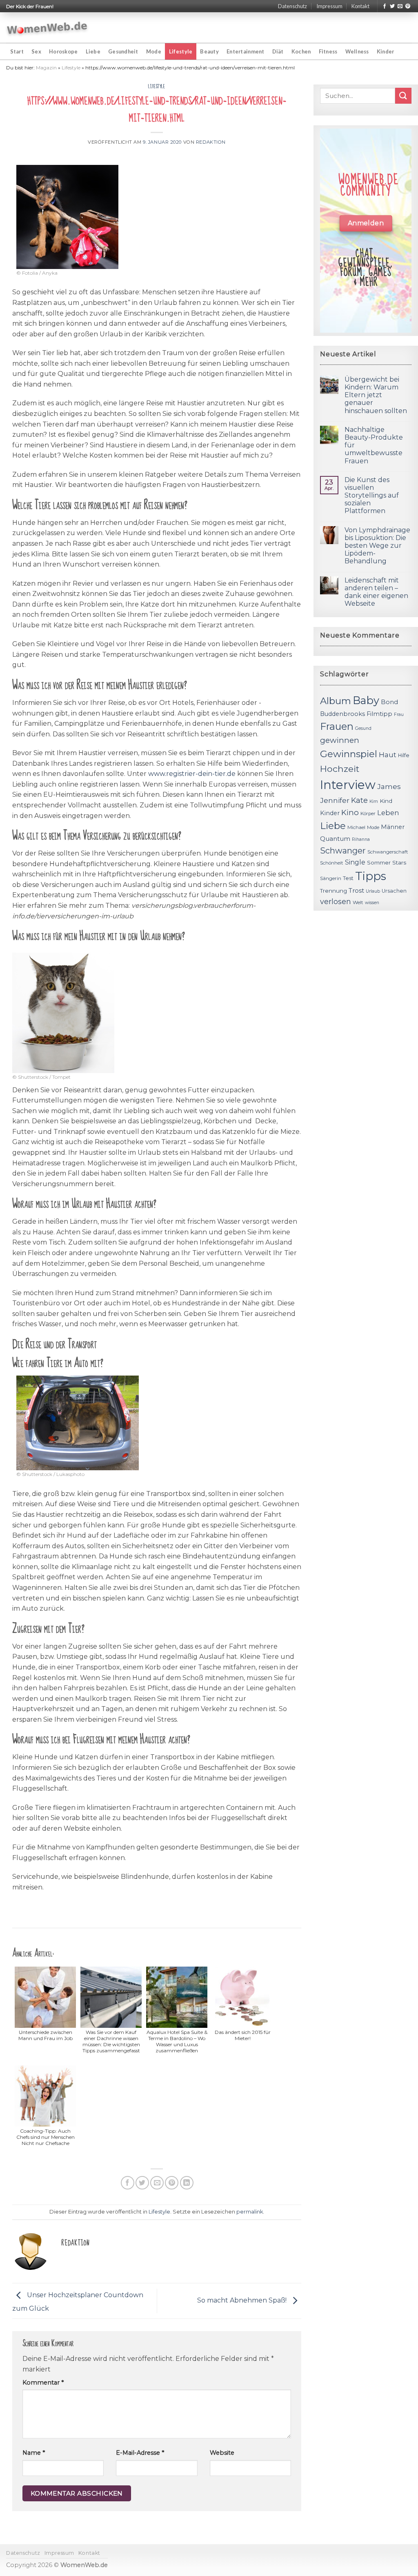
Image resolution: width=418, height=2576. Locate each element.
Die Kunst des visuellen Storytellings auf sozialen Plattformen (372, 496)
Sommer (379, 862)
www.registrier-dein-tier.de (192, 774)
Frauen (337, 726)
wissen (372, 903)
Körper (368, 813)
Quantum (335, 839)
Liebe (93, 51)
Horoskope (63, 51)
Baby (366, 700)
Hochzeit (340, 769)
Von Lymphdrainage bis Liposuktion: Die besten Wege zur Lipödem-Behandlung (377, 546)
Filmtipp (379, 714)
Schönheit (332, 863)
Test (348, 878)
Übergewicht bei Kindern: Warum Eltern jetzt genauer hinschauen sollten (376, 395)
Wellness (357, 51)
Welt (358, 902)
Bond (389, 702)
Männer (393, 827)
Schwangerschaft (388, 852)
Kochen (301, 51)
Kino (350, 812)
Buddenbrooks (342, 714)
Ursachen (394, 891)
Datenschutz (292, 6)
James (389, 786)
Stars (399, 862)
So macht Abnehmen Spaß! (243, 2300)
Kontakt (360, 6)
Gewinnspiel (349, 754)
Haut (388, 755)
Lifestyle (181, 51)
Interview (348, 785)
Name (34, 2453)
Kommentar (43, 2383)
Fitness (328, 51)
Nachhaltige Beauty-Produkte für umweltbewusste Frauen (374, 445)
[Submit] (403, 96)
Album (336, 701)
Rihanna (361, 839)
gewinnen (340, 740)
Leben (388, 813)
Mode (154, 51)
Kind (386, 801)
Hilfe (404, 755)
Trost (356, 890)
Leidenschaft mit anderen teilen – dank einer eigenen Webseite (376, 592)
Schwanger (343, 851)
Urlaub (373, 891)
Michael (356, 827)
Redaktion (211, 142)
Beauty (209, 51)
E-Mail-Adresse (140, 2453)
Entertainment (245, 51)
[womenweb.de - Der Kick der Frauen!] (47, 28)
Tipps (371, 876)
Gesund (363, 728)
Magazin (46, 68)
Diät (278, 51)
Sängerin (331, 878)
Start (17, 51)
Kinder (386, 51)
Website (222, 2453)
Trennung (334, 891)
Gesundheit (123, 51)
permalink (250, 2212)
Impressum (329, 6)
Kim (374, 801)
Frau (399, 715)
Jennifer (335, 800)
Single (355, 862)
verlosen (336, 901)
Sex (36, 51)
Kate (359, 800)
